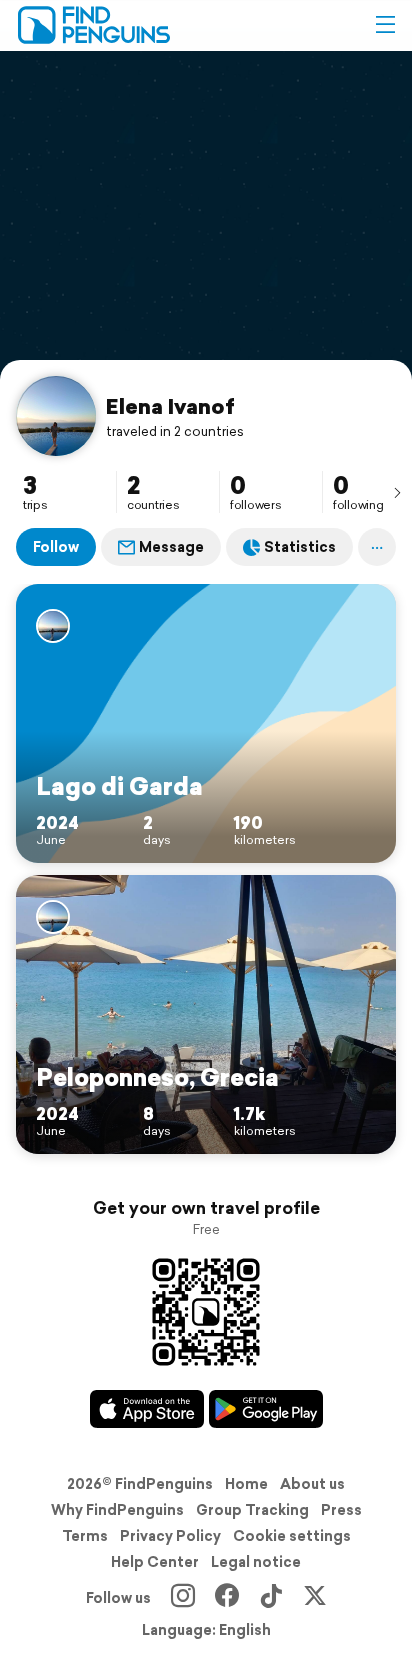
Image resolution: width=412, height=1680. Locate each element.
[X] (315, 1598)
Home (246, 1484)
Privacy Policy (170, 1536)
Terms (85, 1536)
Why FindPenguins (117, 1510)
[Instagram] (183, 1598)
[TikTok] (271, 1598)
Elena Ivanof (170, 406)
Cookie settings (292, 1536)
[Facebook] (227, 1598)
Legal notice (256, 1562)
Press (341, 1510)
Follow (56, 547)
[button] (385, 25)
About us (312, 1484)
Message (171, 547)
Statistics (300, 547)
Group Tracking (252, 1510)
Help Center (155, 1562)
